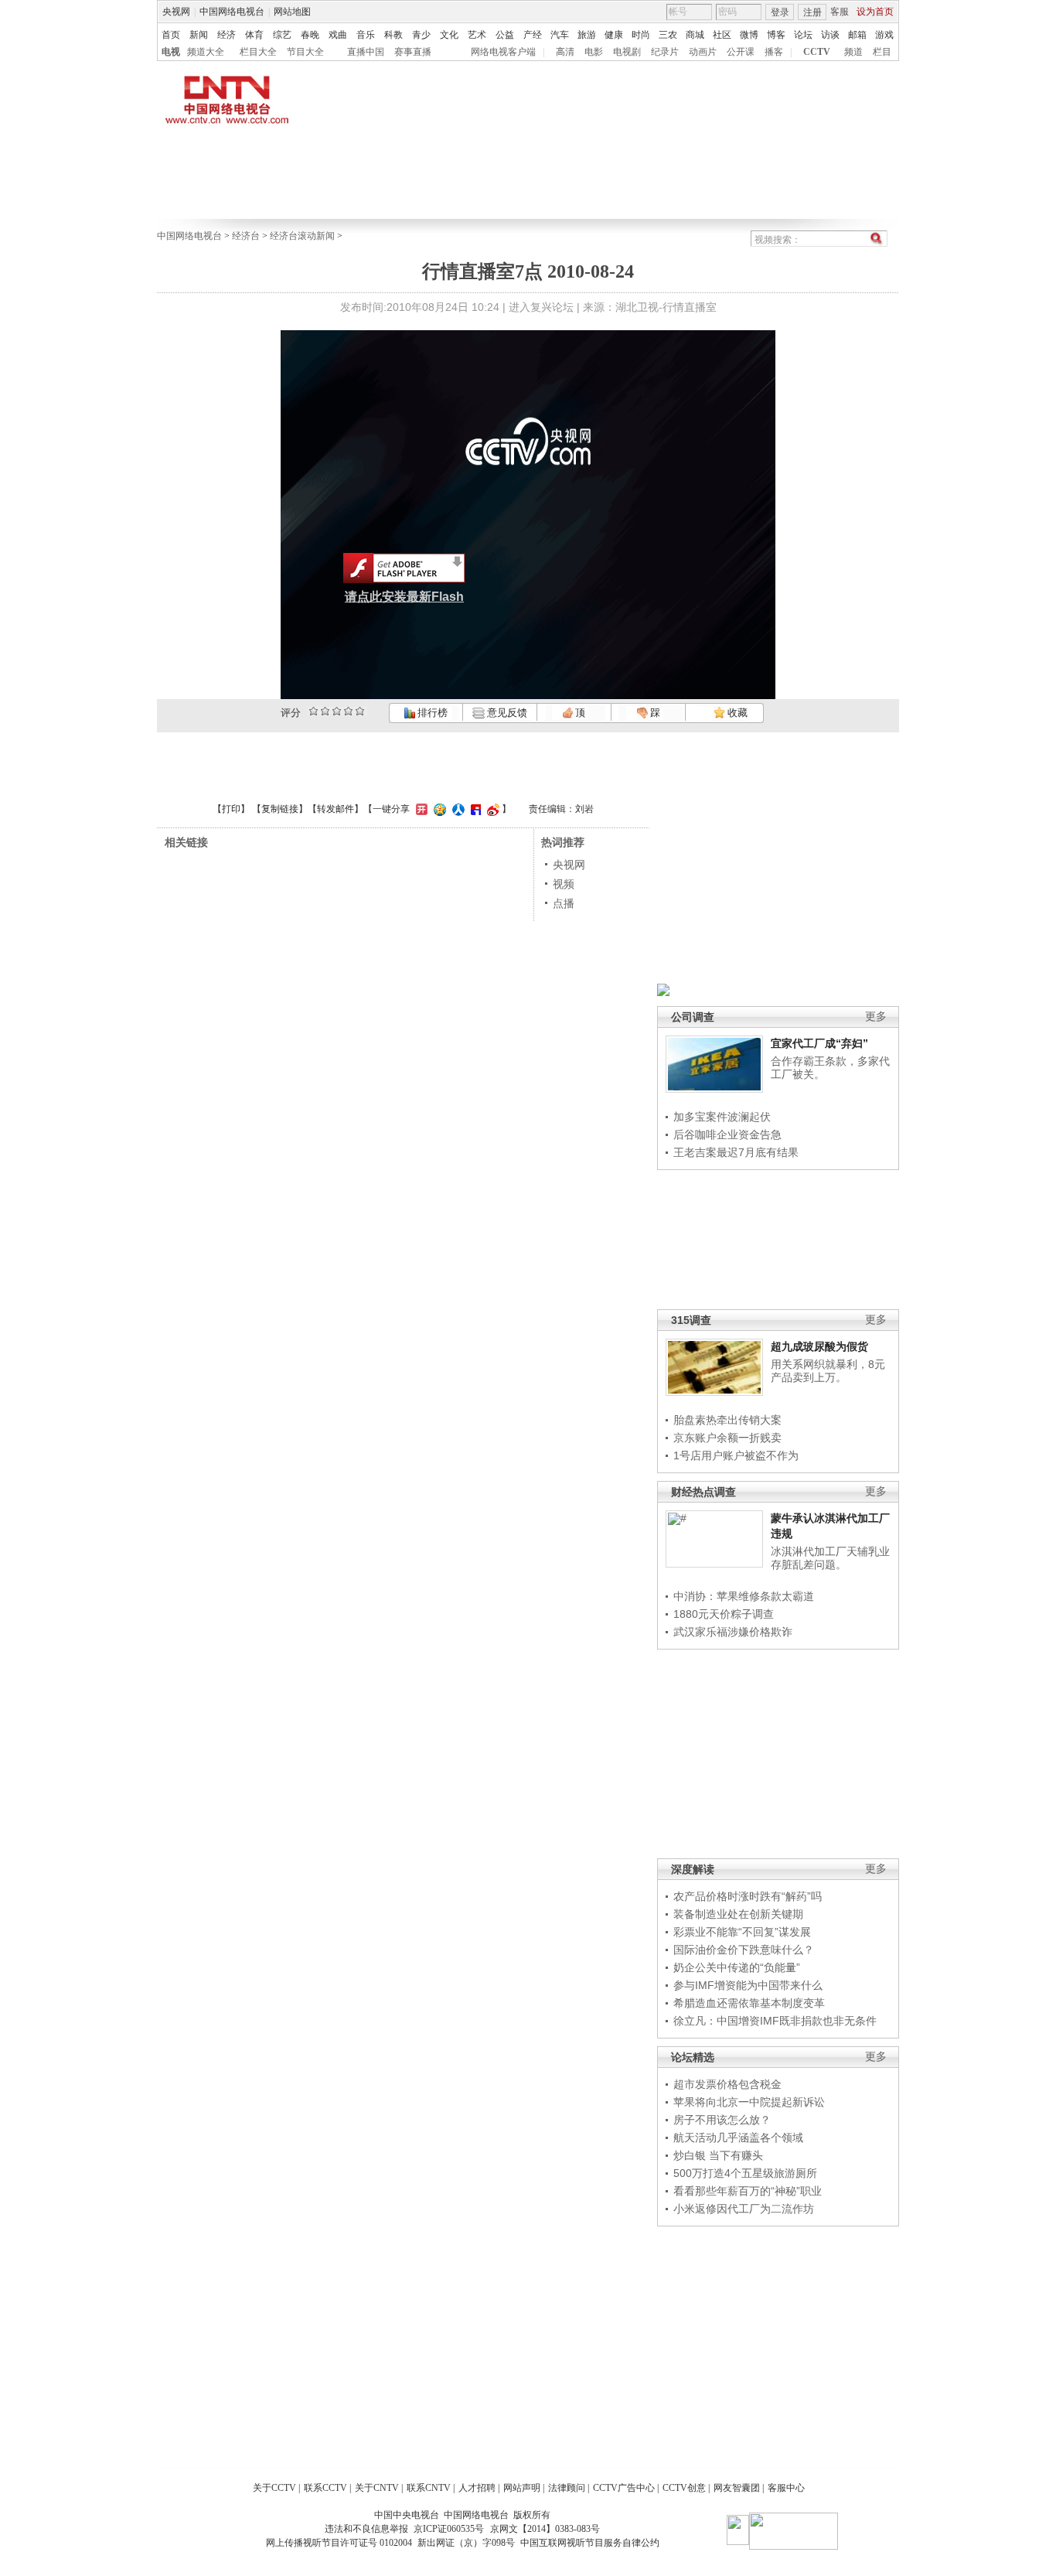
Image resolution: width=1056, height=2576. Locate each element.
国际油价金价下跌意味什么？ (744, 1950)
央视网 (176, 12)
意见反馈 (506, 713)
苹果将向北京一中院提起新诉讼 (749, 2102)
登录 (780, 12)
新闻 (199, 35)
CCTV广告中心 (624, 2488)
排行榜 (431, 713)
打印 (231, 809)
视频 (564, 884)
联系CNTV (429, 2488)
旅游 (587, 35)
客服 (840, 12)
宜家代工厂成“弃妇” (819, 1043)
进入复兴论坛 (541, 307)
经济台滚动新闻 (302, 236)
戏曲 (338, 35)
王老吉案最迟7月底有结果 (736, 1152)
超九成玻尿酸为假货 (819, 1346)
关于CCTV (274, 2488)
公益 (505, 35)
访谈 (830, 35)
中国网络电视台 (232, 12)
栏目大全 (258, 52)
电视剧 (627, 52)
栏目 (882, 52)
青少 (421, 35)
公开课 (741, 52)
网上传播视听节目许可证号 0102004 (339, 2543)
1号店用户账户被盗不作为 (736, 1455)
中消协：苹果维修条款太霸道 (744, 1596)
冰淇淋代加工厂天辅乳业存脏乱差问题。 (830, 1558)
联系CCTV (325, 2488)
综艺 (282, 35)
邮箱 (857, 35)
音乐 (366, 35)
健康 (614, 35)
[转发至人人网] (456, 809)
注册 (812, 12)
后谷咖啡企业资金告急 (727, 1134)
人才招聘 (477, 2488)
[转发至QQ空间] (438, 809)
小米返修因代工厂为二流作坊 (744, 2209)
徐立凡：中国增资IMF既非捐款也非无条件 (775, 2021)
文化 (449, 35)
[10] (360, 711)
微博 (749, 35)
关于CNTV (377, 2488)
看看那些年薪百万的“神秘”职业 (748, 2191)
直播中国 (366, 52)
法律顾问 (567, 2488)
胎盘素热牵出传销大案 (727, 1420)
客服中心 (786, 2488)
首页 (171, 35)
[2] (313, 711)
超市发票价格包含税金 (727, 2084)
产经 (533, 35)
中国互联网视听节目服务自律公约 (590, 2543)
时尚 (641, 35)
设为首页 (875, 12)
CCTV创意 (684, 2488)
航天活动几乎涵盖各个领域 (738, 2138)
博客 (776, 35)
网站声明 (522, 2488)
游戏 (884, 35)
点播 (564, 903)
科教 (393, 35)
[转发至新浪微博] (491, 809)
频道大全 (206, 52)
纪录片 (665, 52)
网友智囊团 (737, 2488)
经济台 (246, 236)
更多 (876, 1017)
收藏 (736, 713)
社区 (722, 35)
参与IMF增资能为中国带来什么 (748, 1985)
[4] (325, 711)
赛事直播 (413, 52)
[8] (348, 711)
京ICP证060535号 (449, 2529)
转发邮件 (336, 809)
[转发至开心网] (420, 809)
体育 (254, 35)
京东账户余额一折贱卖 (727, 1438)
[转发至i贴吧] (474, 809)
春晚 (310, 35)
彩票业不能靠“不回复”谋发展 (742, 1932)
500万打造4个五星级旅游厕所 (745, 2173)
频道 (853, 52)
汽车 (560, 35)
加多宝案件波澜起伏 (722, 1117)
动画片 (703, 52)
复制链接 (280, 809)
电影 (594, 52)
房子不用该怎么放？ (722, 2120)
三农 (668, 35)
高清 (565, 52)
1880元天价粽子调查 (724, 1614)
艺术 (477, 35)
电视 (171, 52)
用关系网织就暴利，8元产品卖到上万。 (828, 1371)
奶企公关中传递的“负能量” (737, 1967)
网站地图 (292, 12)
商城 (695, 35)
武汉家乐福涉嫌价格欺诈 (733, 1632)
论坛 (803, 35)
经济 (227, 35)
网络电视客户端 (503, 52)
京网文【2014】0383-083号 (545, 2529)
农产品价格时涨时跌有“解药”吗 (748, 1896)
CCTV (817, 52)
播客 (774, 52)
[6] (337, 711)
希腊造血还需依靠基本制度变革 (749, 2003)
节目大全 (305, 52)
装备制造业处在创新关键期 (738, 1914)
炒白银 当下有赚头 (718, 2155)
